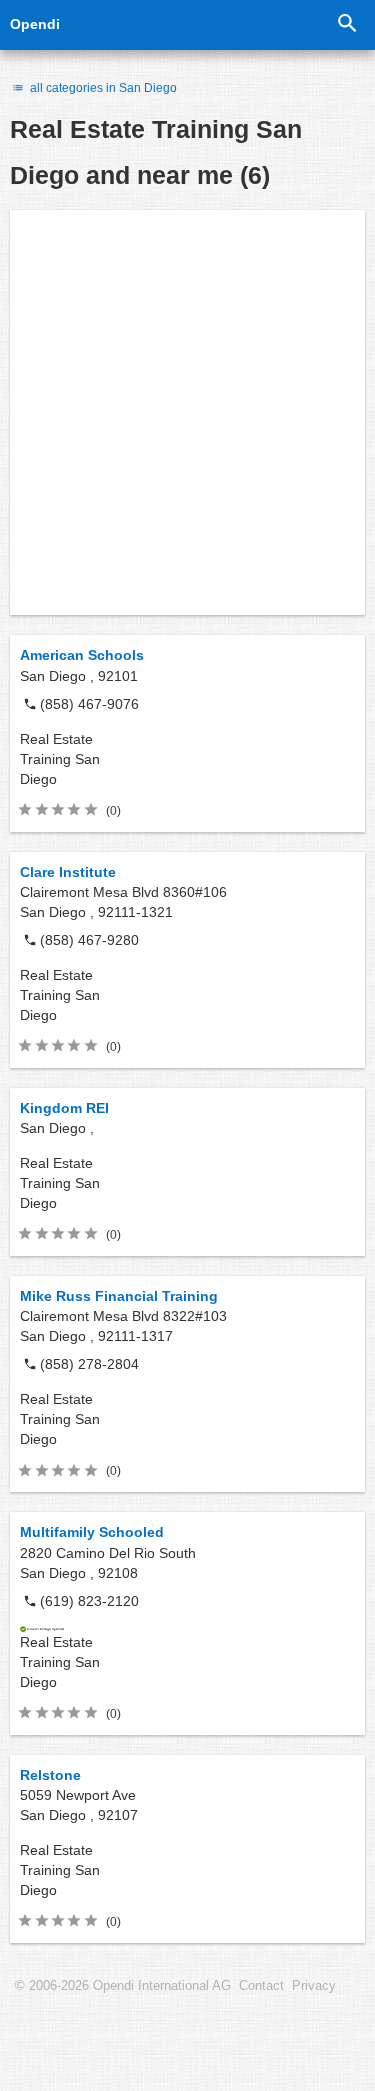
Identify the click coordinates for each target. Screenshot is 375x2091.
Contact (261, 1986)
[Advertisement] (187, 412)
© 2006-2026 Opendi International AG (123, 1986)
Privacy (314, 1986)
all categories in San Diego (102, 88)
